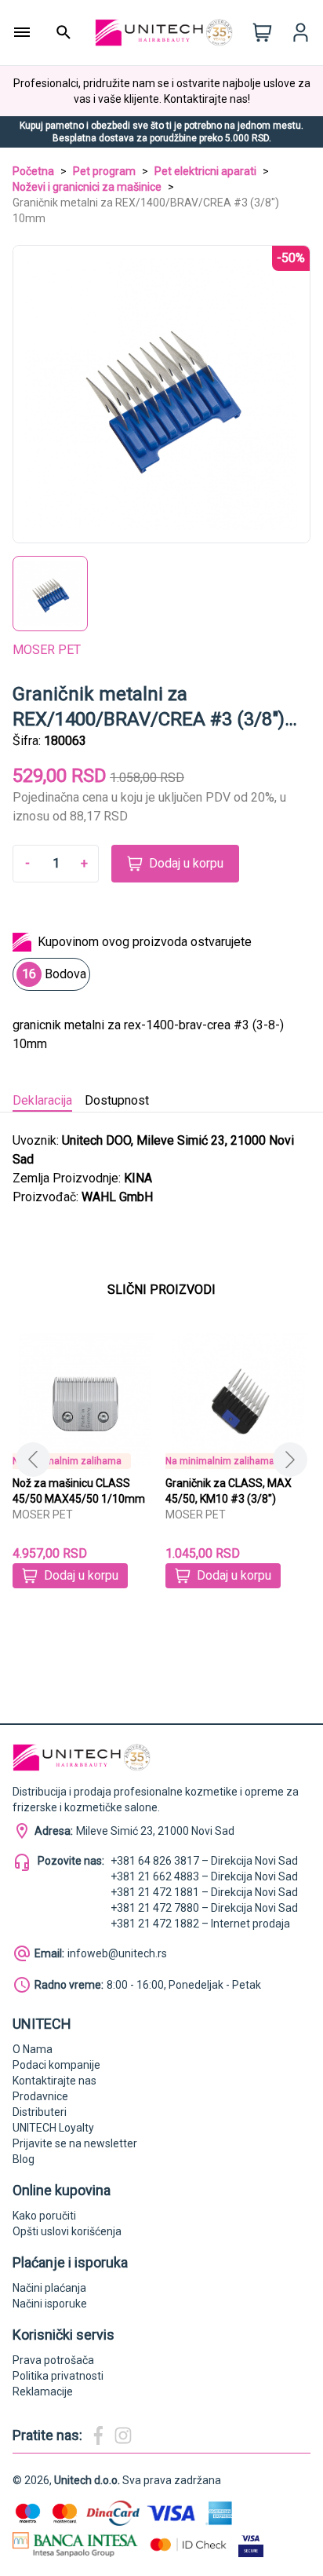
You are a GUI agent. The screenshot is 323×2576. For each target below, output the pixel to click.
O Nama (33, 2049)
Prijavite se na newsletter (75, 2143)
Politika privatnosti (58, 2376)
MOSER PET (47, 650)
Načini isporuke (50, 2304)
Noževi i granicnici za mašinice (87, 187)
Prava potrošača (53, 2360)
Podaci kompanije (56, 2065)
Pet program (104, 171)
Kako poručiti (44, 2216)
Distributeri (40, 2112)
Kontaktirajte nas (54, 2081)
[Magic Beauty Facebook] (98, 2435)
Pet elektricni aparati (205, 171)
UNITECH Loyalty (53, 2128)
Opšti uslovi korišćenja (67, 2231)
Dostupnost (117, 1100)
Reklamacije (43, 2391)
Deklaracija (42, 1100)
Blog (24, 2159)
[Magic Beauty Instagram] (123, 2435)
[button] (290, 1460)
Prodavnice (40, 2096)
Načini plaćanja (49, 2288)
